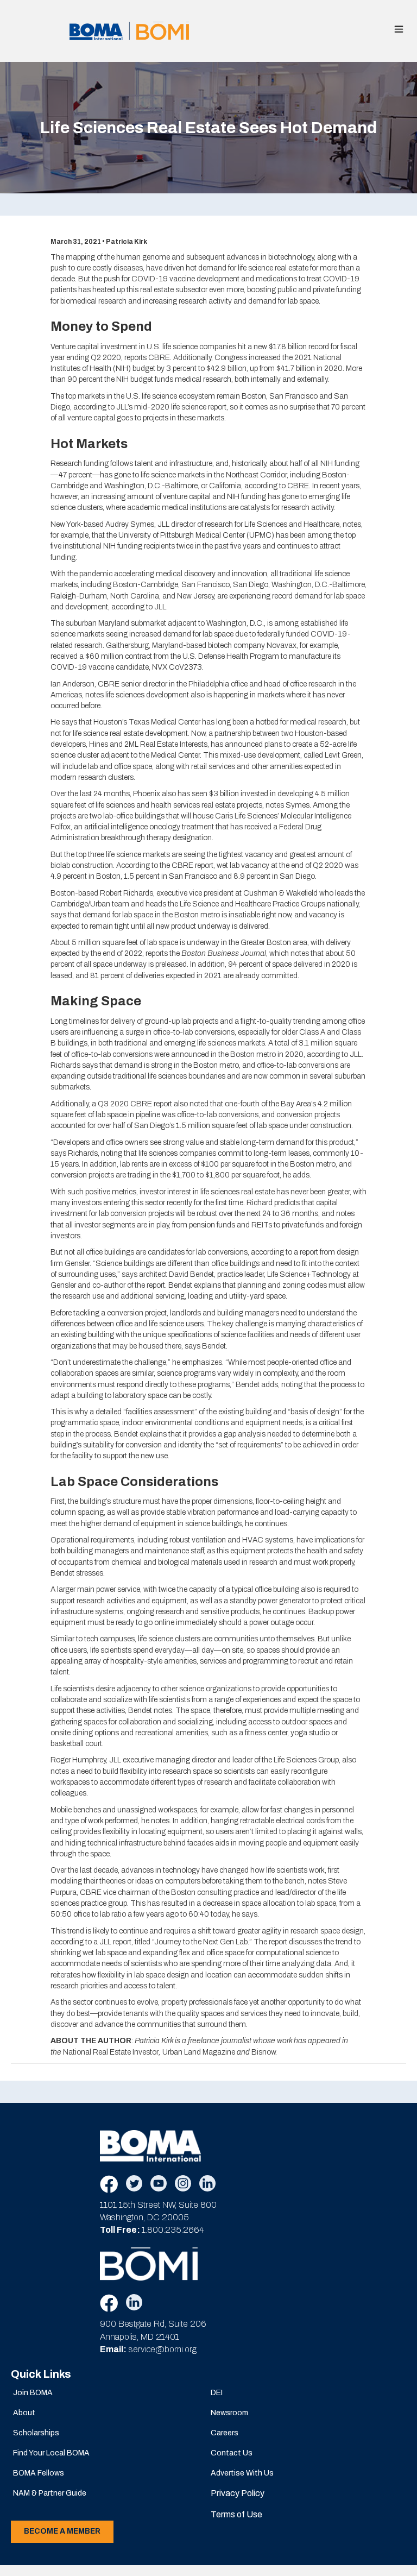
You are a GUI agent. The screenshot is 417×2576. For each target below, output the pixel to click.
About (24, 2413)
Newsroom (229, 2413)
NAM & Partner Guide (50, 2493)
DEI (217, 2393)
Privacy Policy (238, 2493)
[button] (399, 29)
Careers (225, 2433)
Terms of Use (236, 2514)
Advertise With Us (242, 2473)
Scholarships (36, 2433)
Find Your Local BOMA (51, 2453)
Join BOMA (33, 2393)
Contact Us (232, 2453)
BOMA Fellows (39, 2473)
